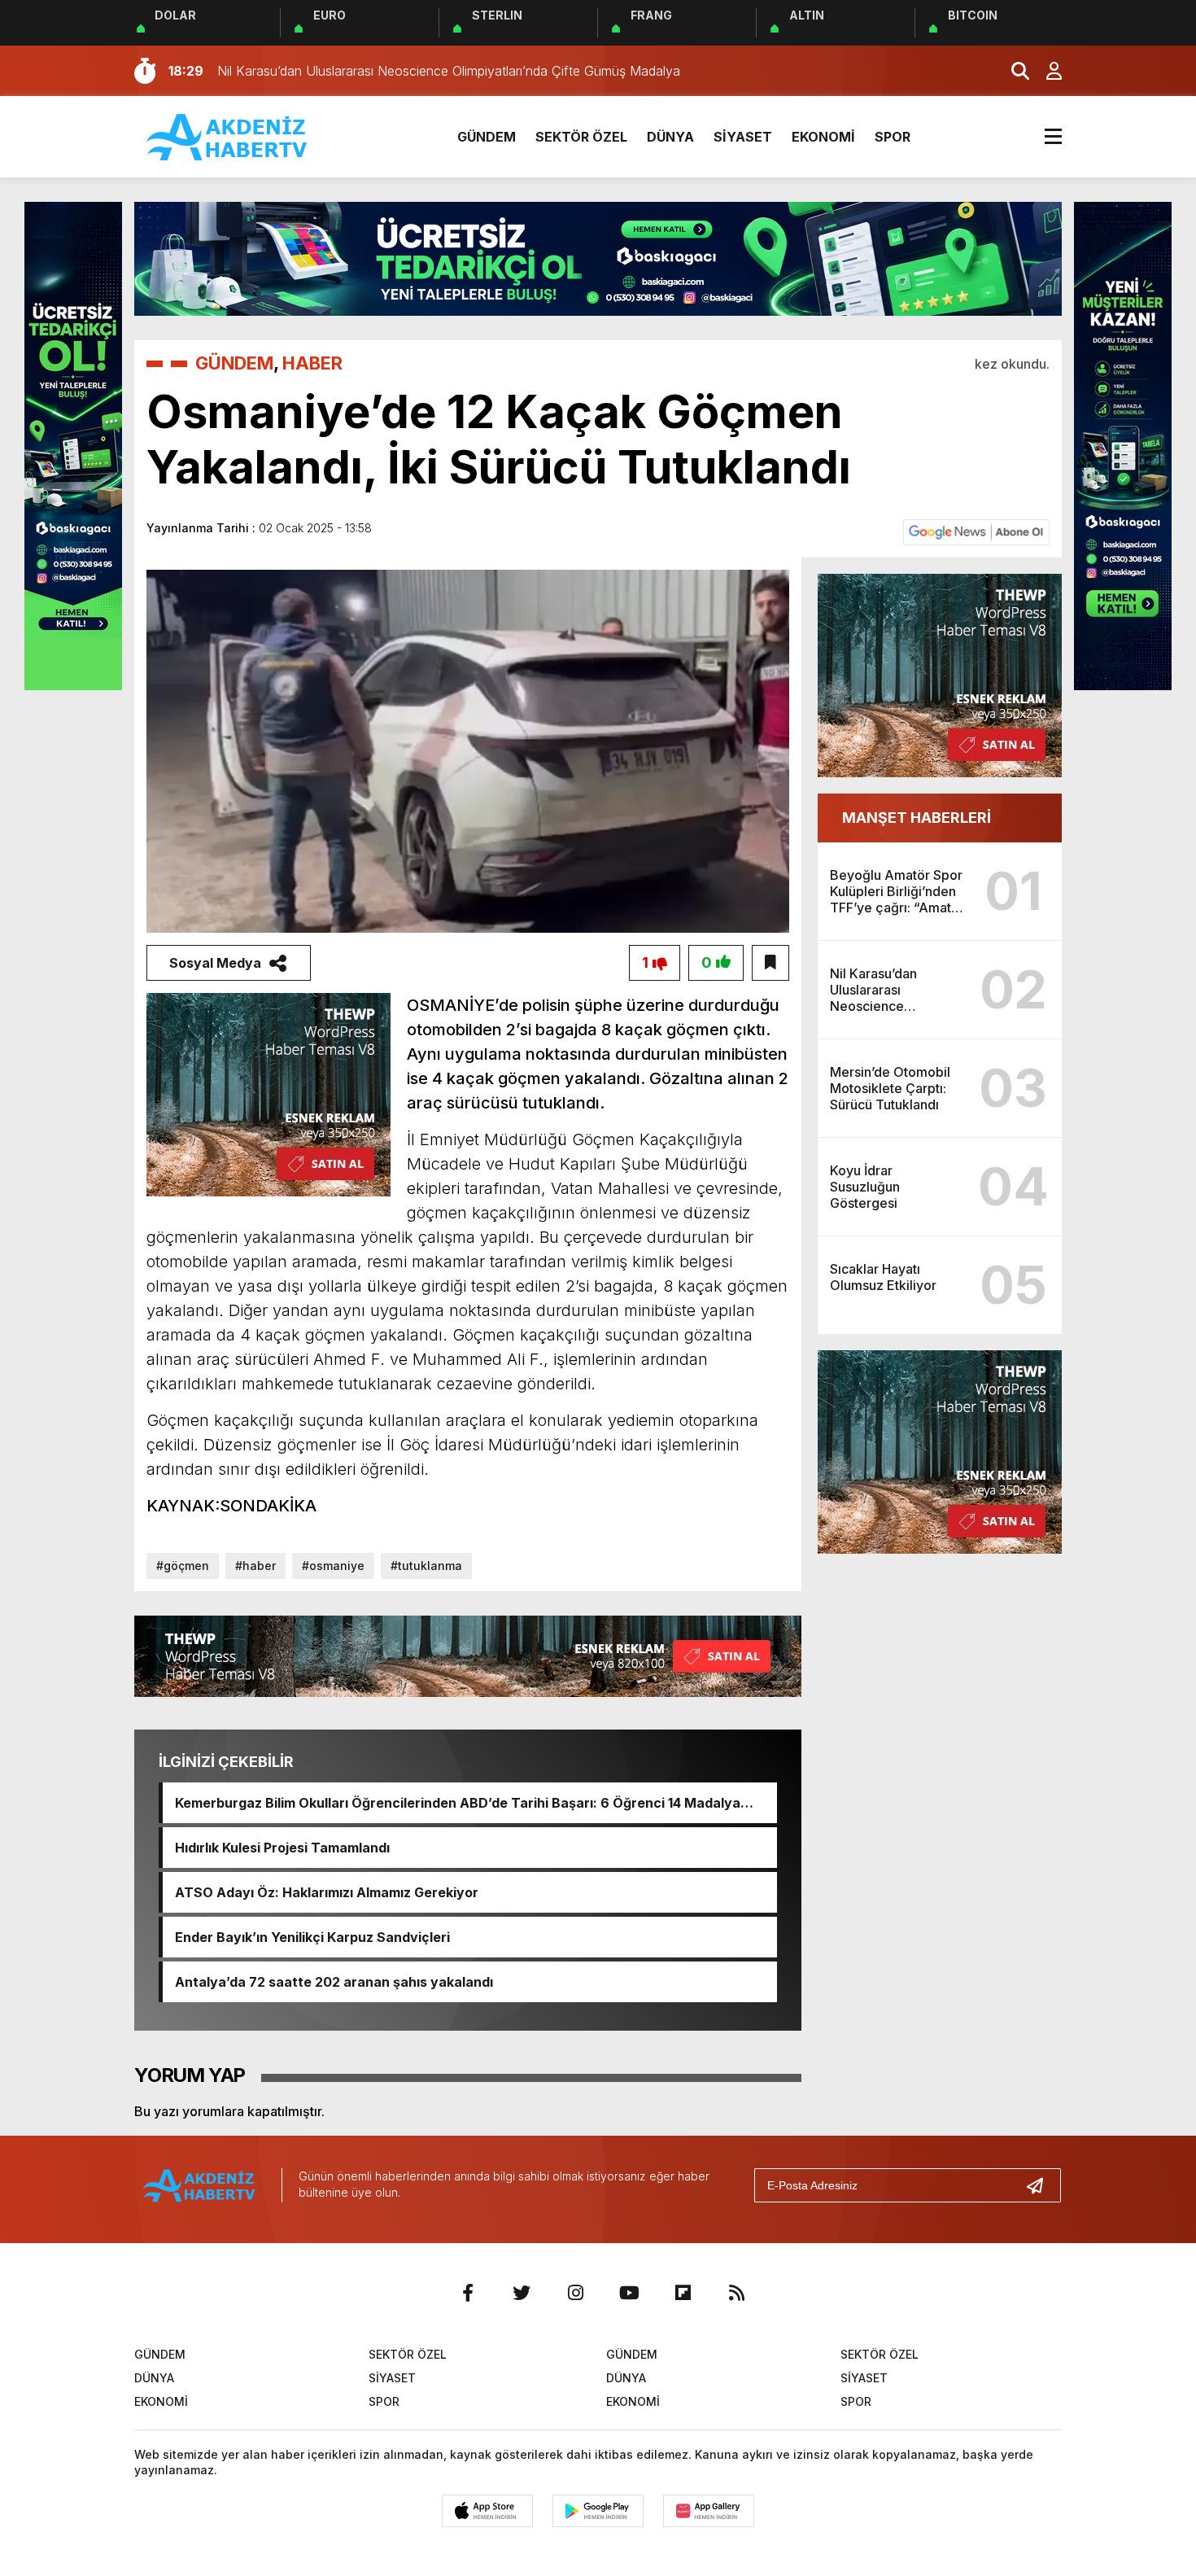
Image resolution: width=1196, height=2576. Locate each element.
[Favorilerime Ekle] (770, 963)
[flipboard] (683, 2293)
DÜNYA (670, 137)
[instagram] (575, 2293)
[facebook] (468, 2293)
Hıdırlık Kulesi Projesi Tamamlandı (282, 1848)
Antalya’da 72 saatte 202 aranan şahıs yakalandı (334, 1982)
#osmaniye (333, 1566)
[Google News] (976, 531)
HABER (312, 363)
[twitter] (522, 2293)
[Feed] (736, 2293)
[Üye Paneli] (1045, 71)
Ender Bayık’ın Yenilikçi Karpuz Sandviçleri (312, 1937)
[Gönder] (1041, 2185)
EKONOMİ (823, 137)
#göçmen (183, 1566)
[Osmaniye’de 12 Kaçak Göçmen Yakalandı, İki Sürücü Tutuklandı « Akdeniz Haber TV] (228, 135)
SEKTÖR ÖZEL (581, 137)
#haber (255, 1566)
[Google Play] (598, 2511)
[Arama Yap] (1013, 71)
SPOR (893, 137)
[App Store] (487, 2511)
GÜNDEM (487, 137)
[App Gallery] (709, 2511)
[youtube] (629, 2293)
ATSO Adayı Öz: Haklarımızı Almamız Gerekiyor (327, 1892)
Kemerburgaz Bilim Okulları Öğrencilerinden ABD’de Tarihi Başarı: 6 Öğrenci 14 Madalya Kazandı (458, 1803)
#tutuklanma (426, 1566)
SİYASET (743, 137)
